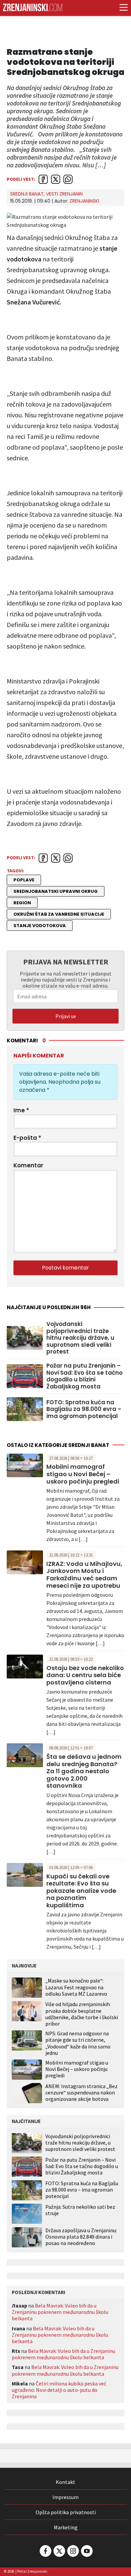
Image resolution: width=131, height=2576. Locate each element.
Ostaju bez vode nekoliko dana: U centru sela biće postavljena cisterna (85, 1675)
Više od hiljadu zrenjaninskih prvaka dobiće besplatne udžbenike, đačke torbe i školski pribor (82, 2014)
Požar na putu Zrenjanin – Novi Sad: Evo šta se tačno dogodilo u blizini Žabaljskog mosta (84, 1376)
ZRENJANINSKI (84, 201)
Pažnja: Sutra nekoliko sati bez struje (80, 2210)
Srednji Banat (27, 194)
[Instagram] (73, 2551)
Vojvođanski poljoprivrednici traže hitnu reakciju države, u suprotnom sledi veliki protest (80, 1338)
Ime (21, 1110)
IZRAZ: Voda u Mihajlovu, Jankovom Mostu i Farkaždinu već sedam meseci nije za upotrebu (84, 1575)
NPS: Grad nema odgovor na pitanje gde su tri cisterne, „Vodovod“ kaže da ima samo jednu (78, 2043)
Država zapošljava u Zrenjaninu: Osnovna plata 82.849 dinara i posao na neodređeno (81, 2237)
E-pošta (27, 1138)
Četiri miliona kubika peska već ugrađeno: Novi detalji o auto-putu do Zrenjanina (59, 2390)
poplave (24, 880)
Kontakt (65, 2482)
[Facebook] (45, 2551)
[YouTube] (86, 2551)
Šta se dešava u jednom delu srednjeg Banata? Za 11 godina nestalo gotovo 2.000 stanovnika (84, 1771)
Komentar (28, 1165)
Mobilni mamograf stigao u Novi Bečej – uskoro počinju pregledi (83, 1474)
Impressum (65, 2497)
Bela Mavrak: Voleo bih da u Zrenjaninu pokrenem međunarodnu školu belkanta (60, 2312)
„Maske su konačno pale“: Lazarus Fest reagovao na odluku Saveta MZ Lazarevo (76, 1987)
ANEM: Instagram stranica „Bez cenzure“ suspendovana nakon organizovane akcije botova (81, 2092)
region (22, 903)
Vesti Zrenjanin (64, 194)
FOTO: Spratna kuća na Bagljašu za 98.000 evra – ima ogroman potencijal (84, 1409)
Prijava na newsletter (66, 962)
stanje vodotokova (40, 926)
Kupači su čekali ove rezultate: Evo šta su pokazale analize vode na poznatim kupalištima (81, 1891)
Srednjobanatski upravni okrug (56, 891)
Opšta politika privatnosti (66, 2512)
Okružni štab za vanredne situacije (59, 914)
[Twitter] (59, 2551)
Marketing (66, 2527)
